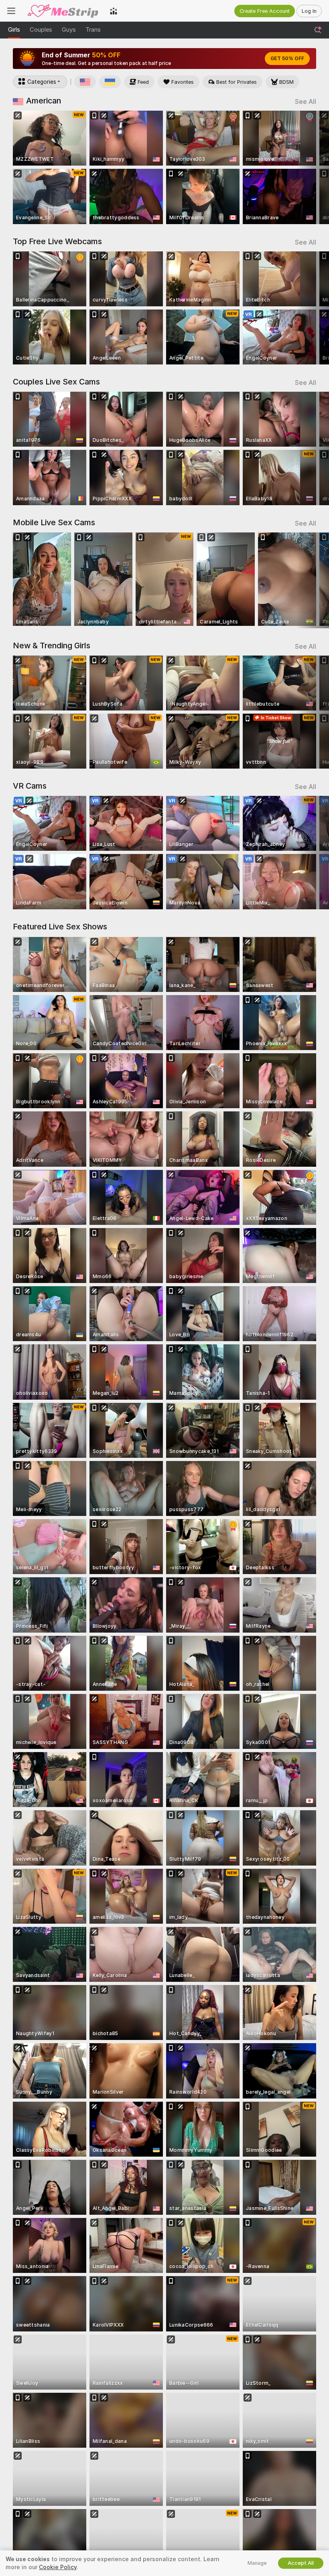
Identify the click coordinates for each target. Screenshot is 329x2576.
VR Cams (30, 786)
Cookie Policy (58, 2567)
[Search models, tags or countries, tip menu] (318, 30)
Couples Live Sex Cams (56, 382)
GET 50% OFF (287, 59)
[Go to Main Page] (63, 11)
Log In (309, 11)
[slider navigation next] (313, 167)
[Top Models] (114, 11)
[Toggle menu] (11, 11)
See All (306, 102)
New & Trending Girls (52, 646)
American (44, 101)
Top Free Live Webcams (57, 241)
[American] (85, 82)
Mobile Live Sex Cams (54, 522)
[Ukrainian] (110, 82)
